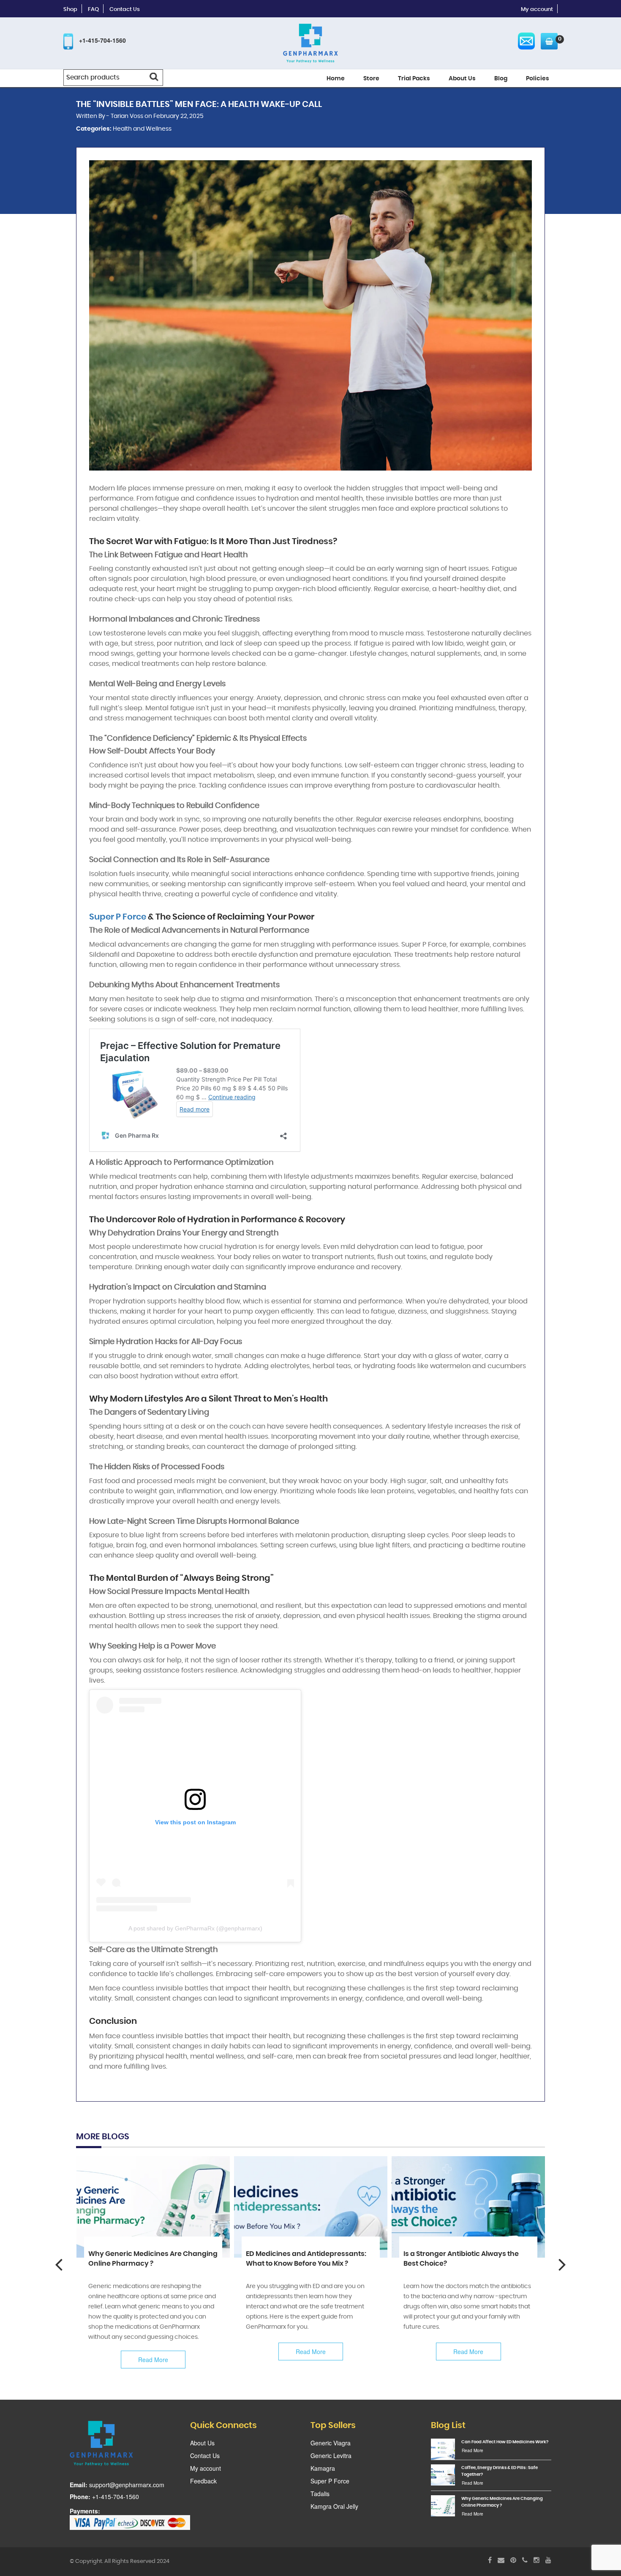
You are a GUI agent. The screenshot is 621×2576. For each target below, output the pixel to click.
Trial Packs (414, 79)
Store (371, 79)
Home (336, 79)
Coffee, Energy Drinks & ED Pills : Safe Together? (500, 2471)
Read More (153, 2360)
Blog (501, 79)
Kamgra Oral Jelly (334, 2506)
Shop (70, 10)
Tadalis (320, 2494)
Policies (538, 79)
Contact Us (125, 10)
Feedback (203, 2481)
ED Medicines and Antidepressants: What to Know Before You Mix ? (306, 2259)
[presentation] (59, 2264)
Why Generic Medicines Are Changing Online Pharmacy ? (153, 2259)
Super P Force (118, 917)
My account (537, 10)
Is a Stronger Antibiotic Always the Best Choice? (461, 2259)
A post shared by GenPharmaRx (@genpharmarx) (195, 1928)
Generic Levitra (331, 2456)
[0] (547, 41)
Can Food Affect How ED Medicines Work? (505, 2442)
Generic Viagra (331, 2443)
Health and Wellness (142, 129)
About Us (462, 79)
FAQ (93, 10)
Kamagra (323, 2468)
